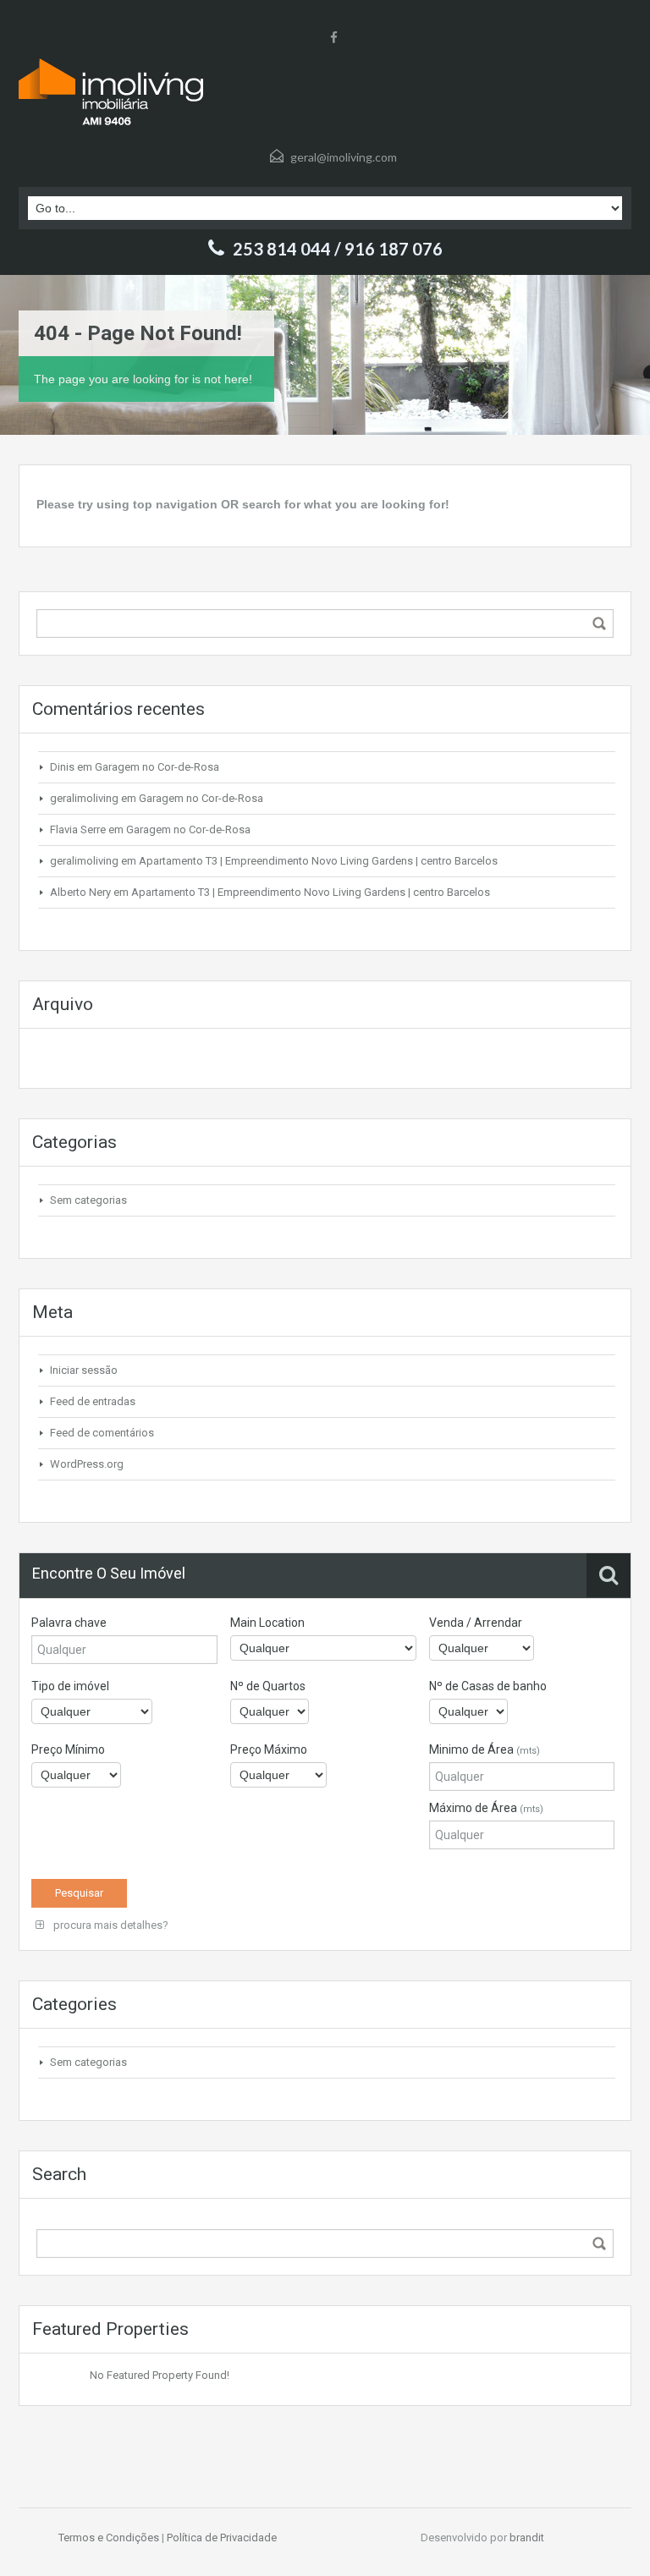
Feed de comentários (102, 1433)
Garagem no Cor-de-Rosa (157, 767)
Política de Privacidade (222, 2538)
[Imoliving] (111, 92)
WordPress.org (87, 1464)
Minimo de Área (485, 1749)
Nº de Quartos (268, 1686)
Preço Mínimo (68, 1749)
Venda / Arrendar (476, 1623)
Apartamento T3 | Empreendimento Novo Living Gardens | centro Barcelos (318, 861)
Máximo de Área (486, 1808)
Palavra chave (69, 1623)
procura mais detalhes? (110, 1925)
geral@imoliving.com (344, 157)
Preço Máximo (269, 1749)
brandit (527, 2538)
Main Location (267, 1623)
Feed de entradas (93, 1401)
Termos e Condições (109, 2538)
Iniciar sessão (84, 1370)
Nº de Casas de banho (488, 1686)
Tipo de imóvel (70, 1686)
